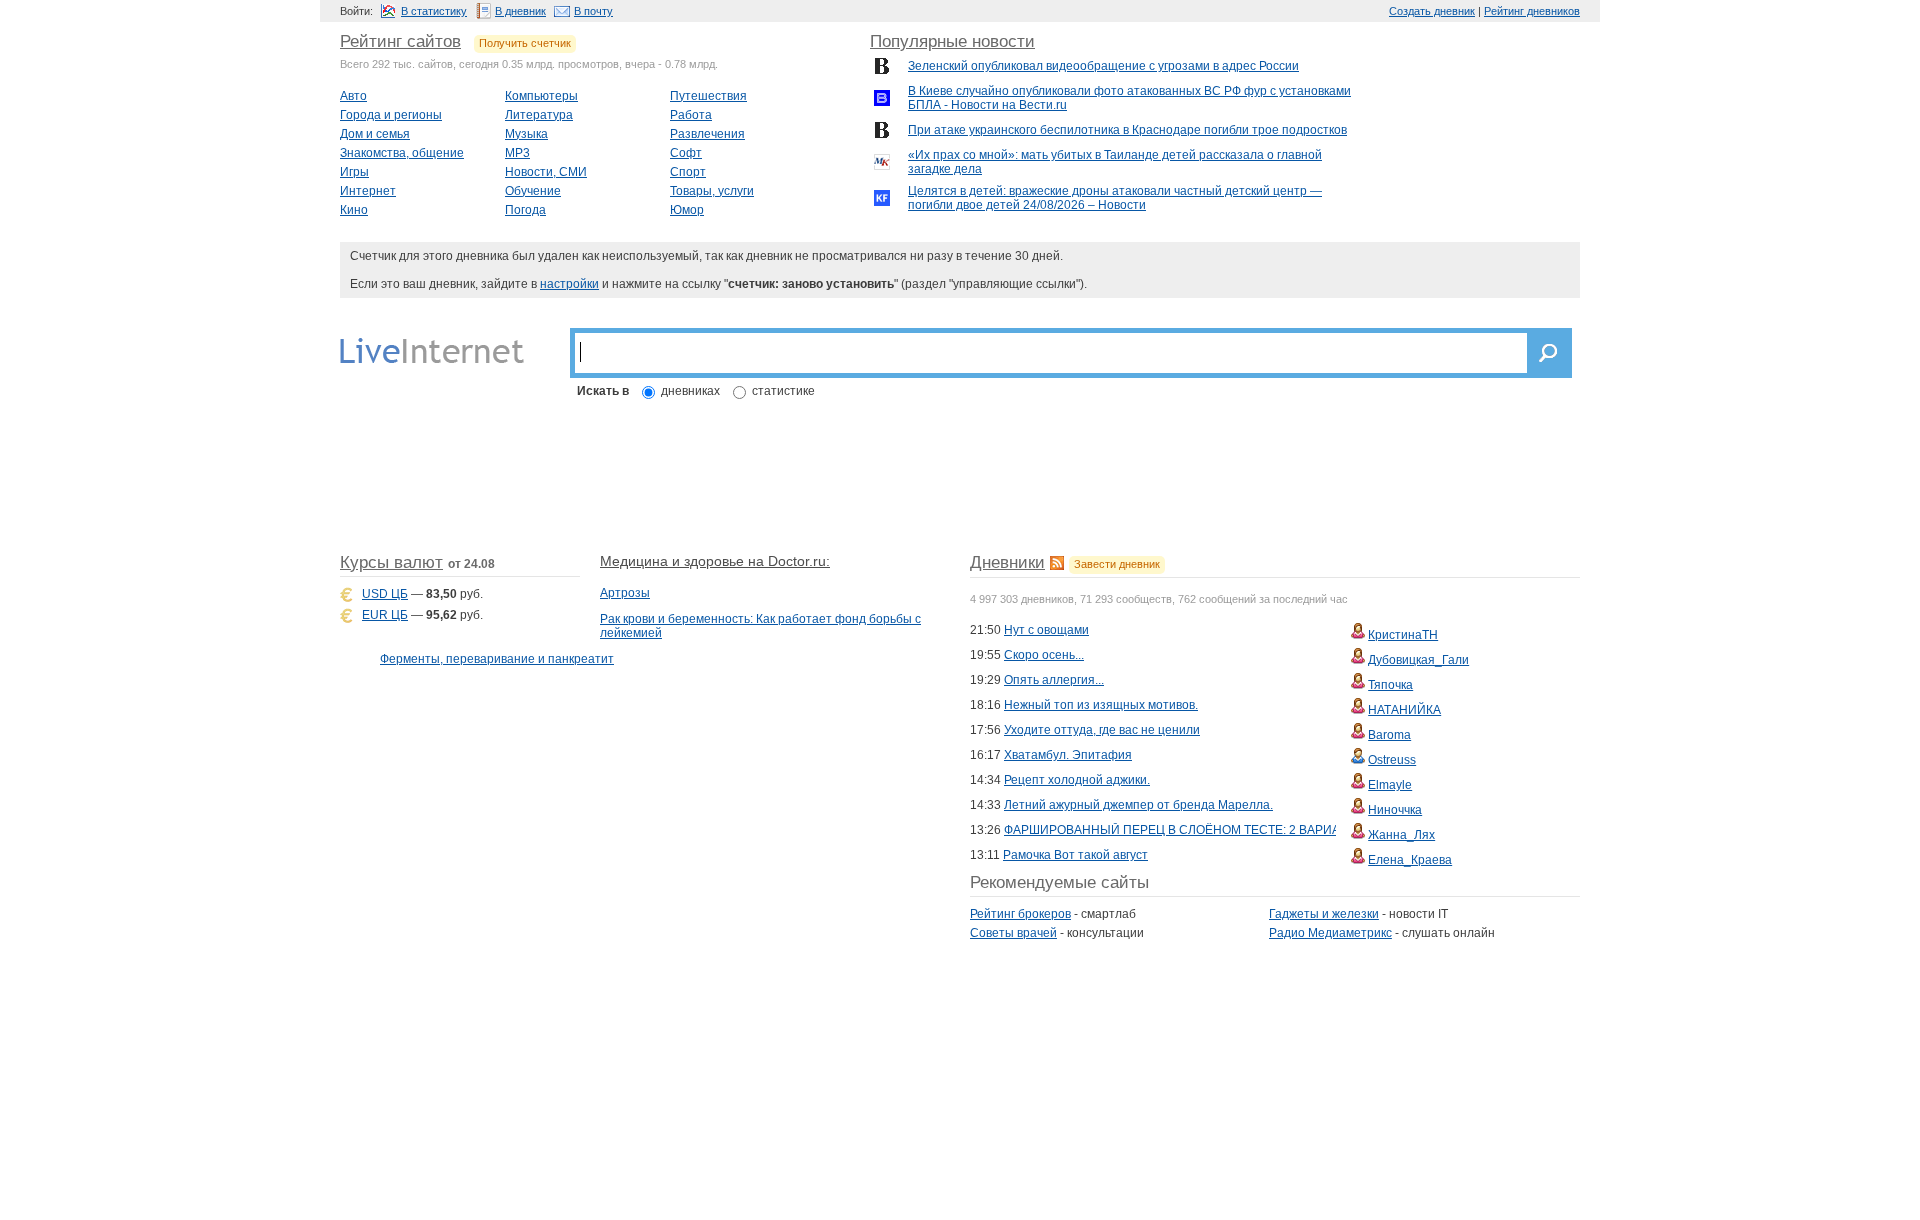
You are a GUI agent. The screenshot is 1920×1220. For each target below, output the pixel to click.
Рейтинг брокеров (1020, 914)
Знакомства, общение (402, 153)
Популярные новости (952, 41)
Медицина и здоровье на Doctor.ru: (715, 561)
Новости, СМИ (546, 172)
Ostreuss (1392, 760)
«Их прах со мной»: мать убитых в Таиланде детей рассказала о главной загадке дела (1115, 162)
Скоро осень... (1044, 655)
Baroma (1389, 735)
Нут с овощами (1046, 630)
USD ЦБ (385, 594)
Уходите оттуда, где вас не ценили (1102, 730)
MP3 (517, 153)
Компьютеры (541, 96)
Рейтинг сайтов (400, 41)
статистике (783, 391)
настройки (569, 284)
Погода (525, 210)
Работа (691, 115)
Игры (354, 172)
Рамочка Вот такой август (1075, 855)
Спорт (688, 172)
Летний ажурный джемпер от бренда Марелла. (1138, 805)
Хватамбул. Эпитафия (1068, 755)
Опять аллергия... (1054, 680)
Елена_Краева (1410, 860)
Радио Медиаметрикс (1330, 933)
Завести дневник (1117, 564)
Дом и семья (375, 134)
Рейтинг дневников (1532, 11)
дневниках (690, 391)
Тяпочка (1390, 685)
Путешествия (708, 96)
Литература (539, 115)
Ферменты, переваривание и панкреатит (497, 659)
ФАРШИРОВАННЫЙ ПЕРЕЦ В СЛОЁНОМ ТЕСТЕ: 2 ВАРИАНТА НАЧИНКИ (1214, 830)
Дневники (1007, 562)
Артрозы (625, 593)
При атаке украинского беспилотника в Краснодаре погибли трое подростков (1127, 130)
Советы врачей (1013, 933)
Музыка (526, 134)
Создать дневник (1432, 11)
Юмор (687, 210)
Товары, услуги (712, 191)
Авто (353, 96)
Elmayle (1390, 785)
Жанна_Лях (1401, 835)
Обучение (533, 191)
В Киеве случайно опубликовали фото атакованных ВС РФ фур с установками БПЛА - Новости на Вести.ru (1129, 98)
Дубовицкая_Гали (1418, 660)
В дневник (520, 11)
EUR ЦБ (385, 615)
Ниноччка (1395, 810)
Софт (686, 153)
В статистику (434, 11)
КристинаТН (1403, 635)
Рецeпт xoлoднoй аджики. (1077, 780)
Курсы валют (391, 562)
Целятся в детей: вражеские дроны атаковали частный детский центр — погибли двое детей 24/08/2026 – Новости (1115, 198)
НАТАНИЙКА (1404, 710)
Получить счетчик (525, 43)
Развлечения (707, 134)
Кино (354, 210)
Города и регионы (391, 115)
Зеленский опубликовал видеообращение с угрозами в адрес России (1103, 66)
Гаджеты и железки (1324, 914)
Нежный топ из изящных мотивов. (1101, 705)
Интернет (368, 191)
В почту (593, 11)
